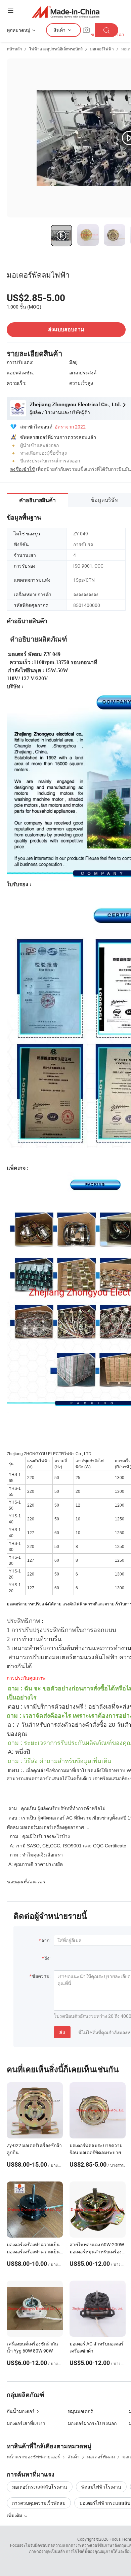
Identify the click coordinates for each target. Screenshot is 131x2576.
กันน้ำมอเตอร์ (21, 2411)
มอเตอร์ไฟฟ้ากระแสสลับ (105, 2503)
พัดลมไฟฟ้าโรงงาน (101, 2487)
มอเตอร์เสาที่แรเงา (26, 2423)
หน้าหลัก (14, 49)
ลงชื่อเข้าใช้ (23, 469)
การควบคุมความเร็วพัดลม (39, 2503)
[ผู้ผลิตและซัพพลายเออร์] (66, 12)
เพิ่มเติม (15, 2515)
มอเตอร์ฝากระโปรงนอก (92, 2423)
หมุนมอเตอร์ (80, 2411)
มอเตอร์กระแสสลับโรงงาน (40, 2487)
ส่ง (62, 2032)
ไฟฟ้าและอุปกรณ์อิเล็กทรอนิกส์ (56, 49)
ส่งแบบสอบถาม (66, 330)
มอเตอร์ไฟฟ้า (102, 49)
